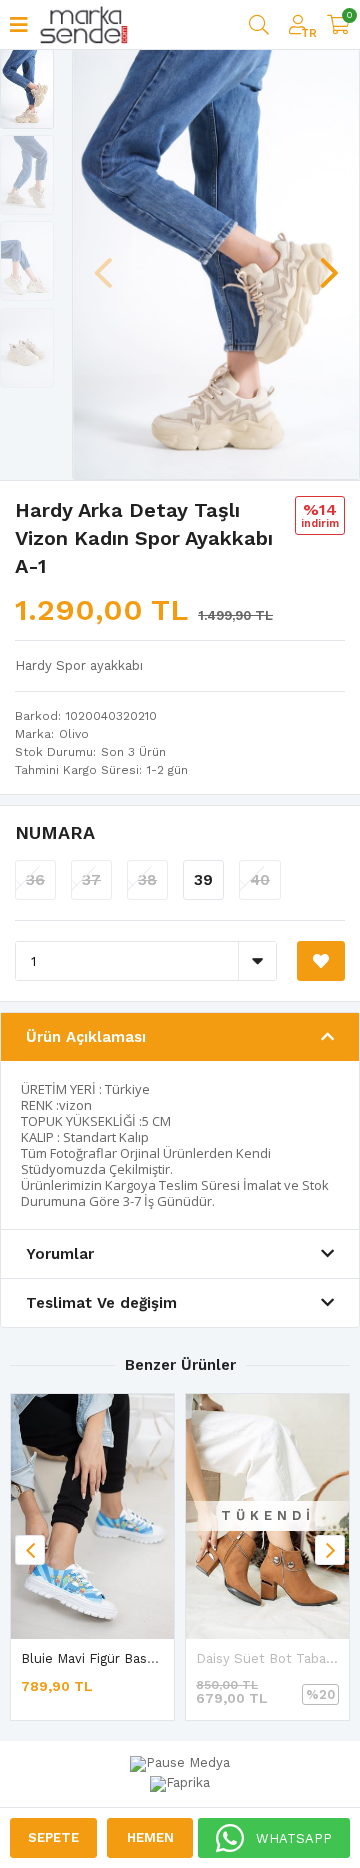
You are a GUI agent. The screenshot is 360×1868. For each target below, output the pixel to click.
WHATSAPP (294, 1838)
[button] (329, 263)
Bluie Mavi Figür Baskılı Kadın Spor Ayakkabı (157, 1658)
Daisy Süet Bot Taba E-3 (274, 1658)
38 (147, 880)
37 (91, 880)
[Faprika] (180, 1780)
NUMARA (55, 832)
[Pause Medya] (180, 1764)
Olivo (74, 734)
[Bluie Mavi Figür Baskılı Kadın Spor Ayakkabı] (92, 1516)
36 (35, 880)
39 (203, 880)
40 (260, 880)
